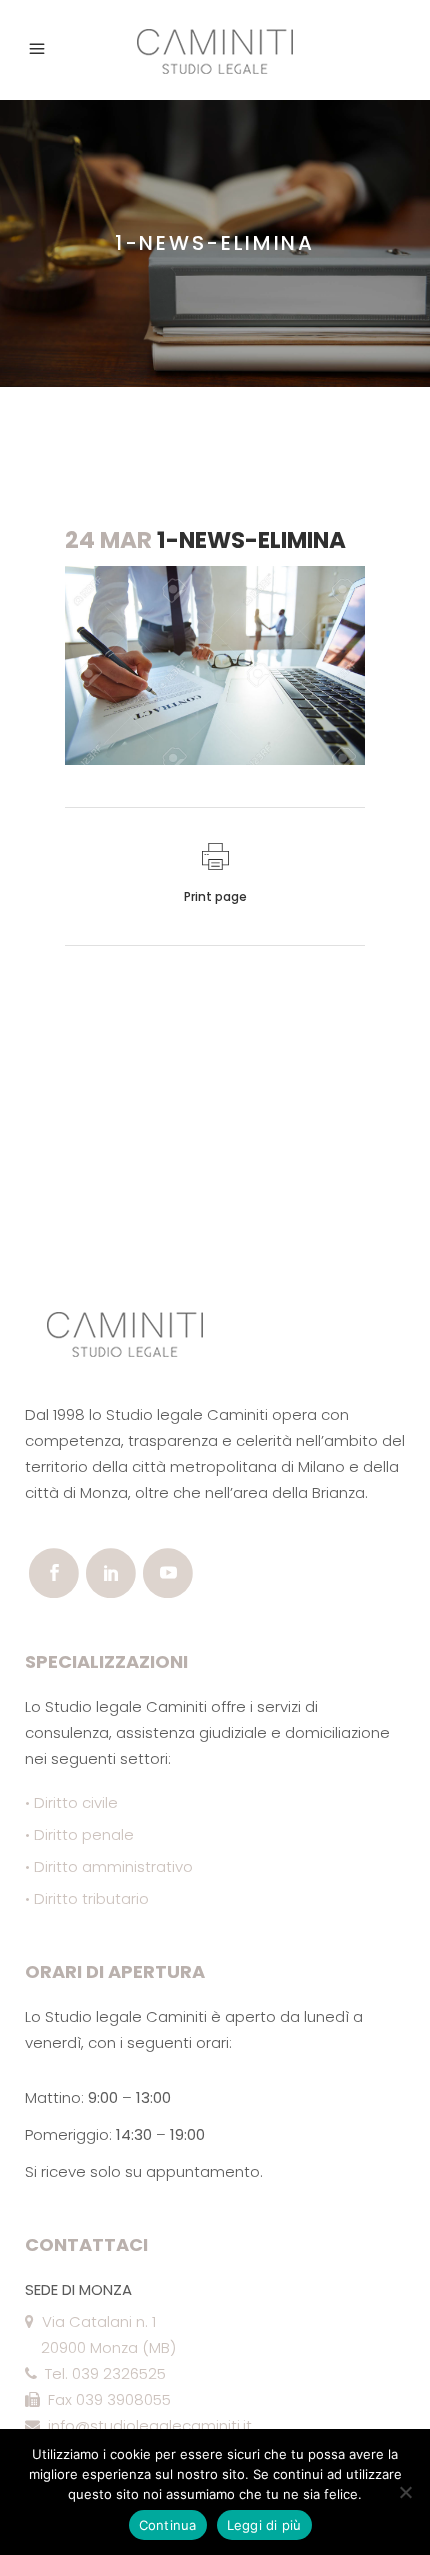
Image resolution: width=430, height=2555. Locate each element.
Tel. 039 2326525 (101, 2373)
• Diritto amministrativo (109, 1866)
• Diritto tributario (87, 1898)
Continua (168, 2525)
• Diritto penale (79, 1834)
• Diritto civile (71, 1802)
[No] (405, 2492)
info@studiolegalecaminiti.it (146, 2425)
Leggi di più (264, 2525)
